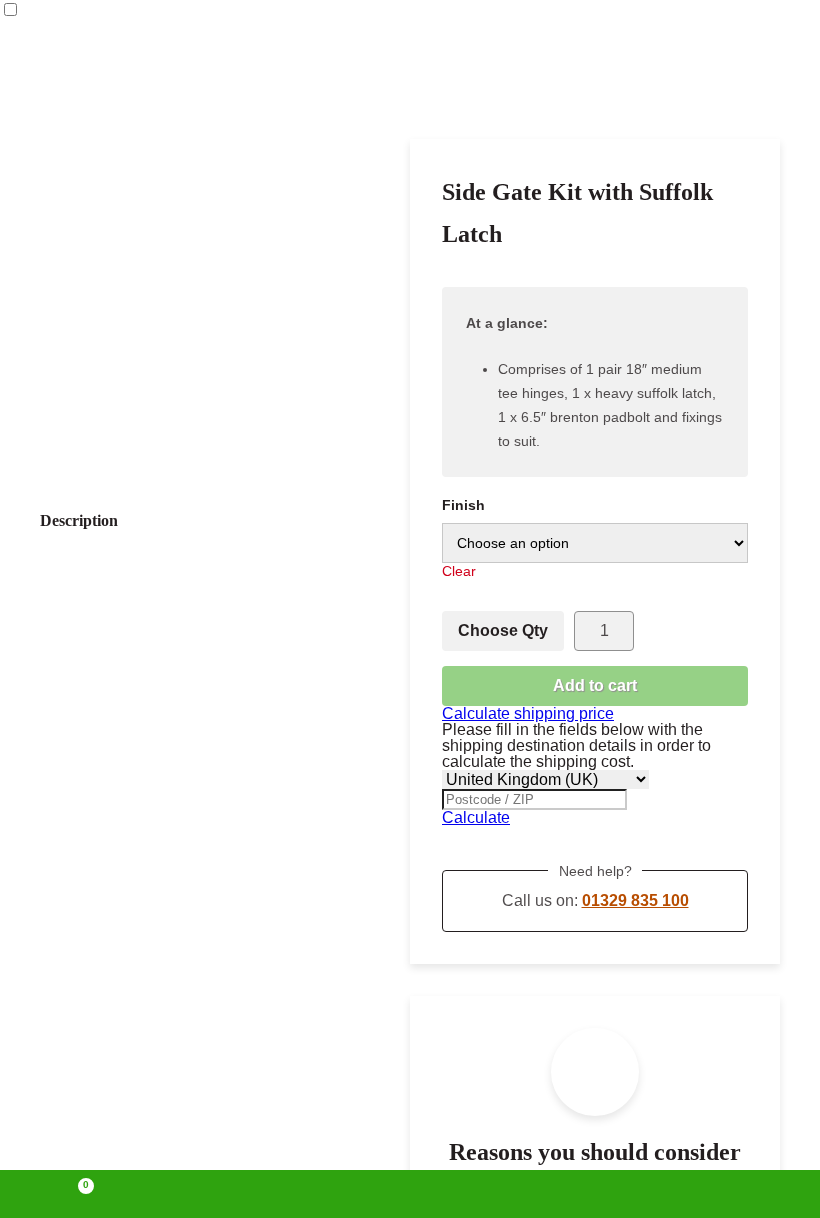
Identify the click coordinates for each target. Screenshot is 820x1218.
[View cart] (77, 1194)
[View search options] (574, 1194)
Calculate (476, 817)
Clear (459, 571)
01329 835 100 (635, 900)
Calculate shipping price (528, 713)
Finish (463, 505)
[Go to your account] (246, 1194)
